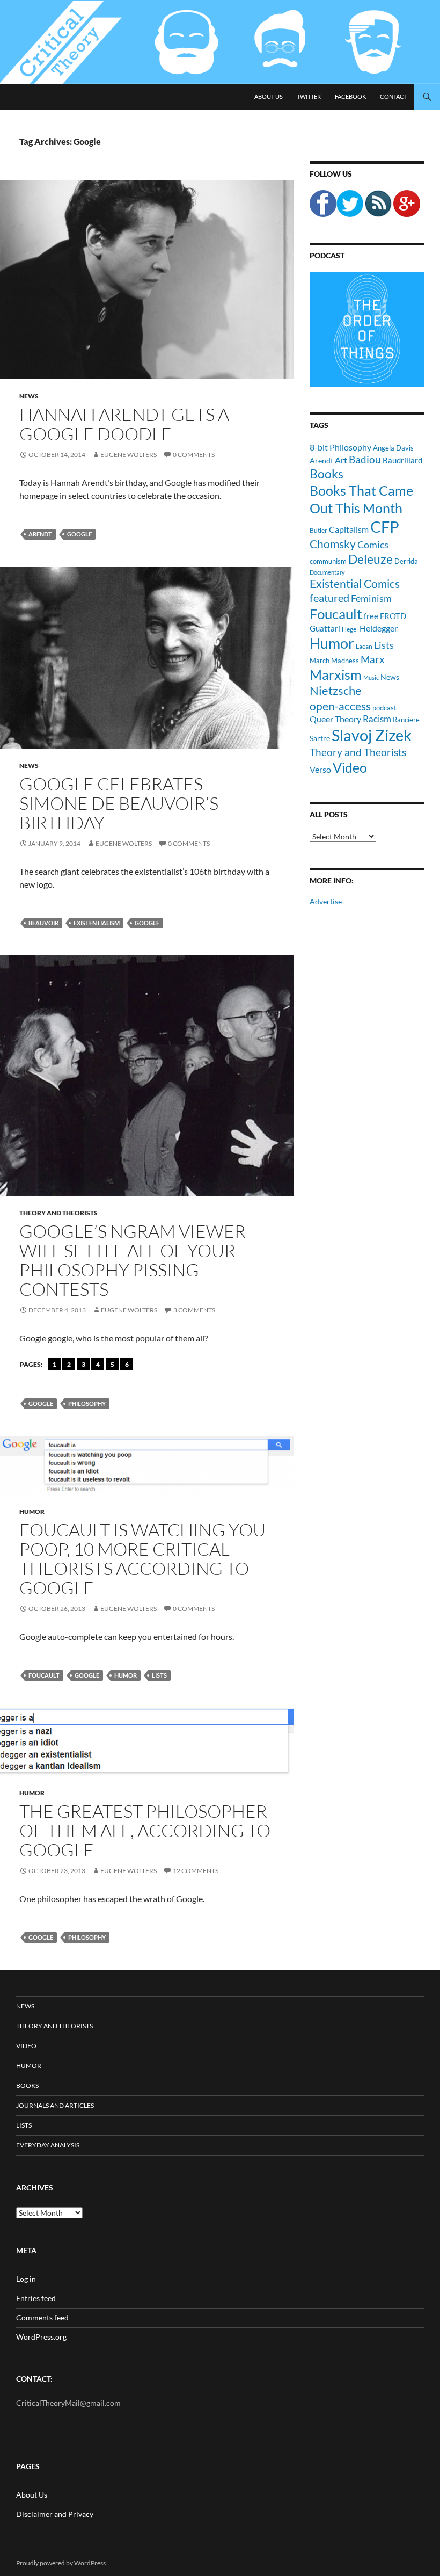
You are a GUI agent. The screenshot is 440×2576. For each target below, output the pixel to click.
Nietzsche (336, 690)
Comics (373, 545)
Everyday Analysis (48, 2145)
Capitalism (349, 529)
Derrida (406, 561)
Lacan (364, 646)
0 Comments (194, 455)
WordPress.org (41, 2337)
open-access (340, 706)
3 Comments (194, 1310)
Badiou (365, 459)
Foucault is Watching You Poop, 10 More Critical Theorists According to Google (142, 1559)
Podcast (327, 255)
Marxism (336, 674)
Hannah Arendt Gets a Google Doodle (124, 424)
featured (329, 598)
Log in (26, 2279)
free (371, 616)
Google (79, 534)
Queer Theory (335, 719)
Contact (394, 96)
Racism (377, 719)
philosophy (87, 1403)
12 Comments (196, 1871)
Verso (320, 769)
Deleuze (371, 559)
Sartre (320, 738)
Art (341, 460)
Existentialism (97, 923)
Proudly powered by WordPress (61, 2563)
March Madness (334, 661)
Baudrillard (402, 460)
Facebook (350, 96)
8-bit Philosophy (340, 447)
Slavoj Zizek (372, 735)
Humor (32, 1511)
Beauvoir (43, 923)
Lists (159, 1675)
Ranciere (406, 720)
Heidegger (379, 628)
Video (350, 767)
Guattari (325, 628)
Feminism (371, 598)
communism (328, 561)
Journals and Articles (55, 2105)
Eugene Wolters (129, 455)
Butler (318, 530)
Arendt (40, 534)
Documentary (327, 572)
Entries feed (36, 2298)
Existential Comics (355, 583)
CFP (385, 527)
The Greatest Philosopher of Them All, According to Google (145, 1830)
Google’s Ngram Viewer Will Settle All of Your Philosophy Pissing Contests (133, 1260)
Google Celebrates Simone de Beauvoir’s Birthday (119, 803)
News (29, 396)
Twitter (309, 96)
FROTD (393, 616)
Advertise (326, 901)
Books (327, 474)
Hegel (350, 629)
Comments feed (42, 2317)
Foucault (44, 1675)
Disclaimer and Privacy (55, 2514)
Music (371, 677)
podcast (384, 708)
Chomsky (333, 544)
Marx (373, 659)
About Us (269, 96)
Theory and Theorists (58, 1213)
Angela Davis (393, 448)
